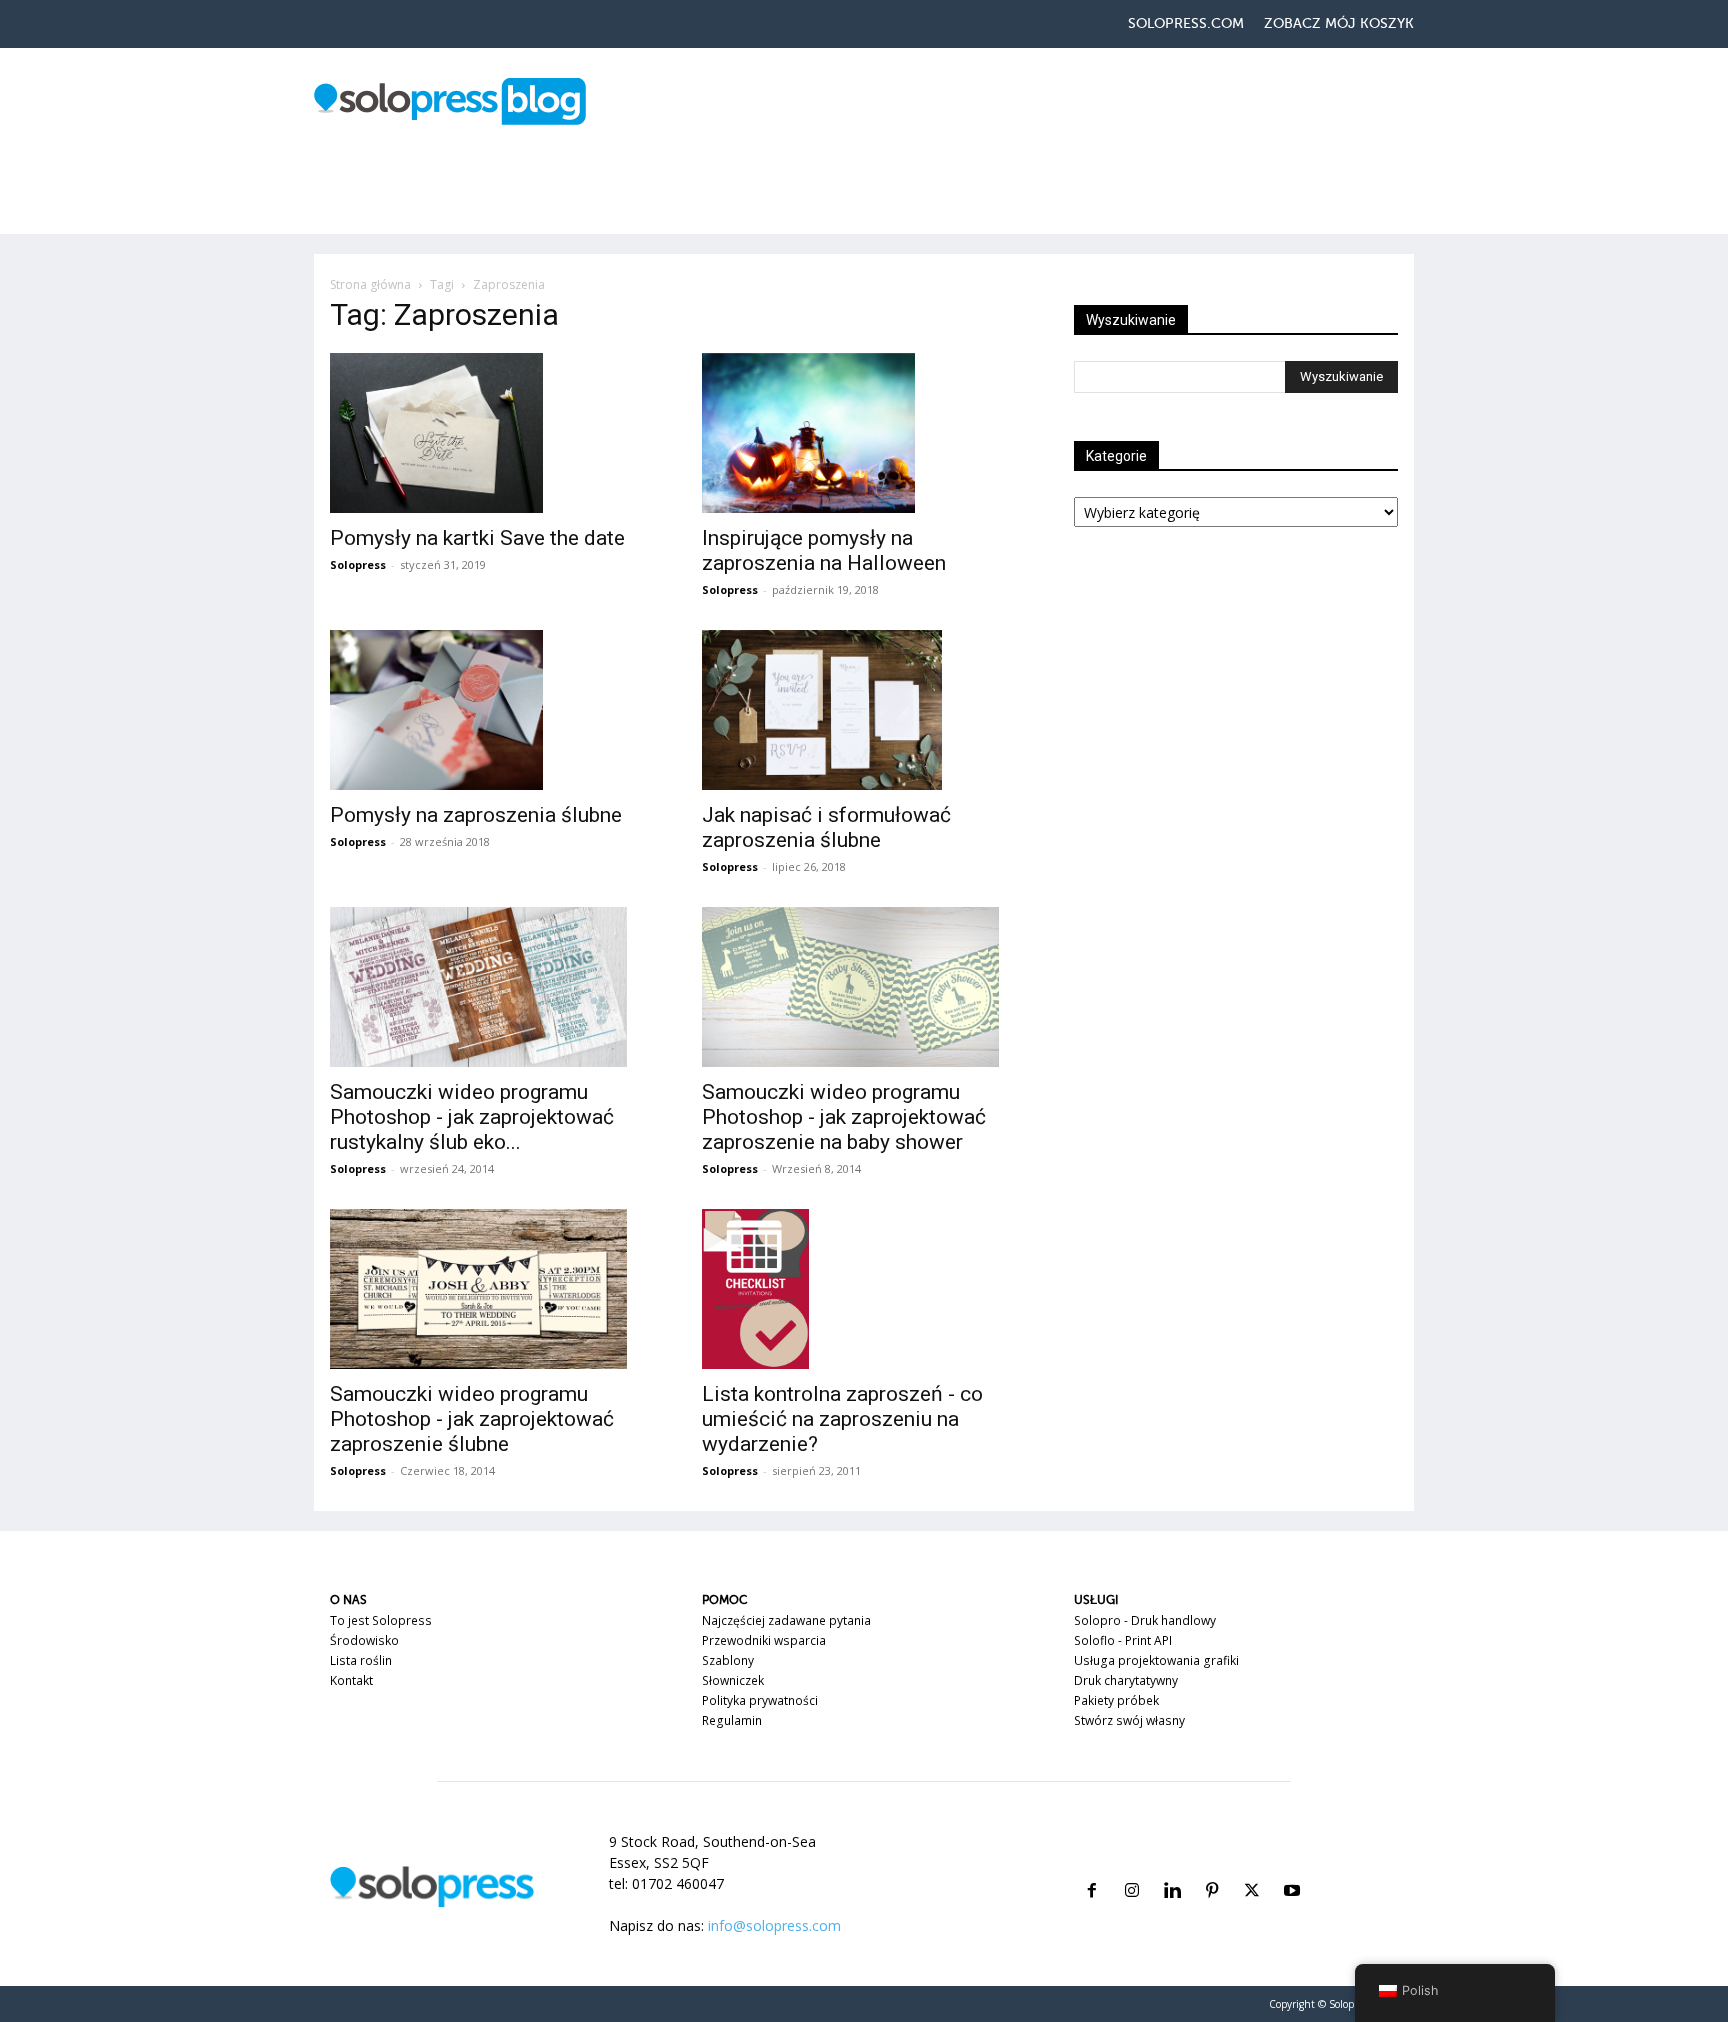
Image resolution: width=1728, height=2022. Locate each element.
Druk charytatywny (1126, 1680)
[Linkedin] (1172, 1866)
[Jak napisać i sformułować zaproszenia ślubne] (864, 710)
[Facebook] (1092, 1866)
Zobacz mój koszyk (1339, 23)
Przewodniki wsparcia (764, 1640)
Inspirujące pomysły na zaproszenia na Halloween (824, 550)
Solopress (358, 564)
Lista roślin (361, 1660)
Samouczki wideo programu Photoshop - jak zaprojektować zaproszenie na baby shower (844, 1117)
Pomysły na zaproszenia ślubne (476, 815)
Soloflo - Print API (1123, 1640)
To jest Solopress (381, 1620)
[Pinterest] (1212, 1866)
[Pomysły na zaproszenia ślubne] (492, 710)
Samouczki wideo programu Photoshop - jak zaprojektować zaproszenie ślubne (472, 1419)
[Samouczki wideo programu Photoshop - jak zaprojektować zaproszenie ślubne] (492, 1289)
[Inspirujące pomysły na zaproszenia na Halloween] (864, 433)
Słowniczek (733, 1680)
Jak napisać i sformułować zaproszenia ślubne (826, 827)
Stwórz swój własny (1129, 1720)
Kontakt (351, 1680)
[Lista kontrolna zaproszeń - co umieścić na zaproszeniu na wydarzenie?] (864, 1289)
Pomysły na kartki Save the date (477, 538)
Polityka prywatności (760, 1700)
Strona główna (370, 284)
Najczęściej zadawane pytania (786, 1620)
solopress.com (1186, 23)
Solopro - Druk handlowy (1145, 1620)
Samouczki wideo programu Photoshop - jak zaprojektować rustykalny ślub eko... (472, 1117)
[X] (1252, 1866)
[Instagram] (1132, 1866)
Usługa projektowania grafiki (1156, 1660)
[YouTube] (1292, 1866)
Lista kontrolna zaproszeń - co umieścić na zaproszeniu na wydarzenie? (842, 1419)
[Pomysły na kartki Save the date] (492, 433)
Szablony (728, 1660)
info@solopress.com (774, 1925)
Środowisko (364, 1640)
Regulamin (732, 1720)
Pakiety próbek (1116, 1700)
